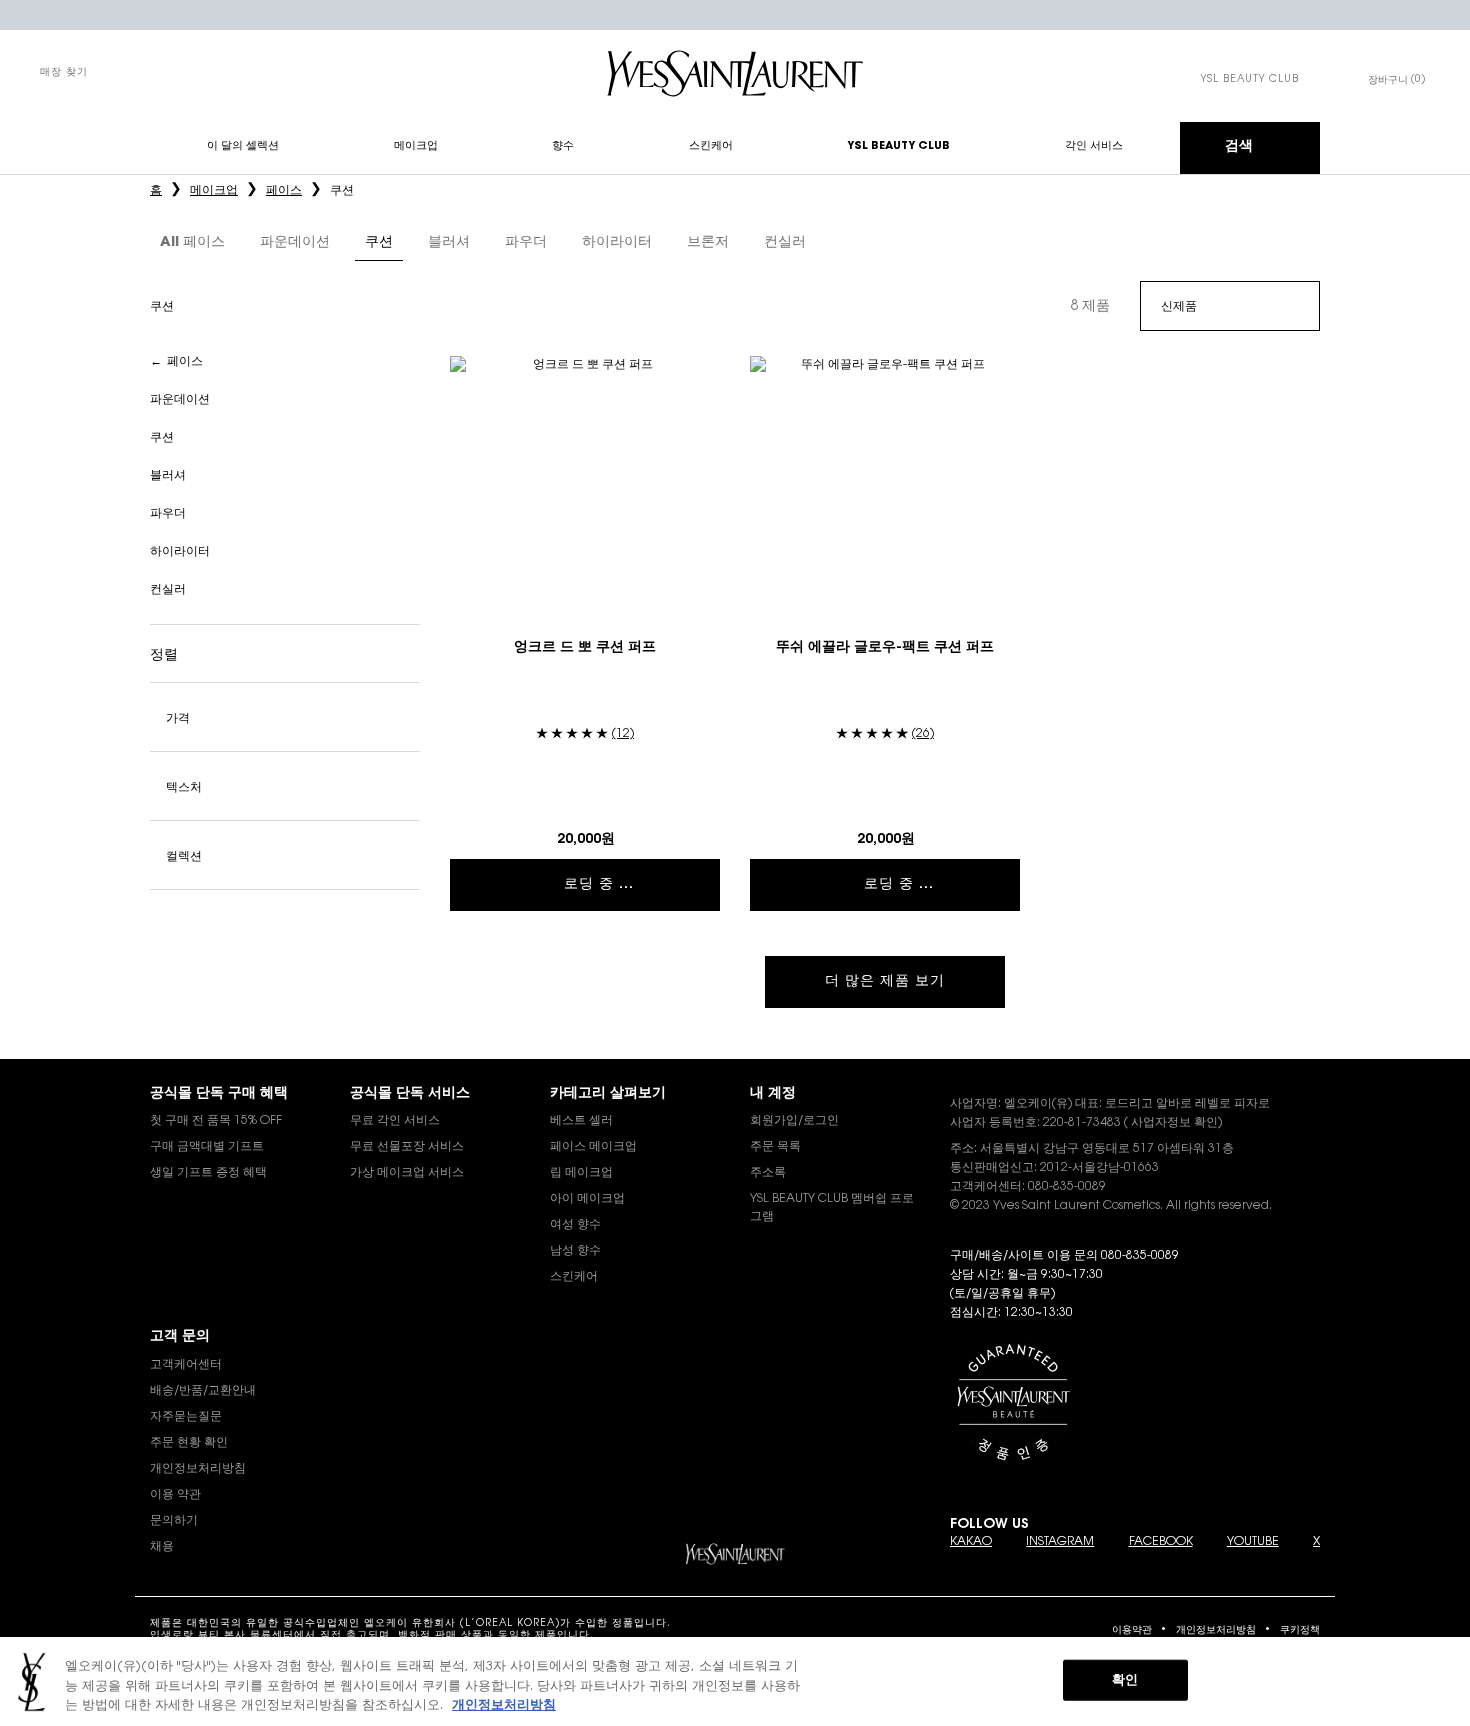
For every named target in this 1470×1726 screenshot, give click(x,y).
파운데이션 (180, 400)
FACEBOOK (1161, 1542)
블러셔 (168, 476)
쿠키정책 (1300, 1631)
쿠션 (162, 438)
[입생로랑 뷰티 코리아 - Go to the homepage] (735, 73)
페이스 (185, 362)
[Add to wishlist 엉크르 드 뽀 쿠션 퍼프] (702, 374)
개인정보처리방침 (1216, 1631)
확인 (1125, 1679)
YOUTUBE (1253, 1542)
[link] (1250, 80)
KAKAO (971, 1542)
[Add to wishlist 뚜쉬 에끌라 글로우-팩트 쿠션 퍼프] (1002, 374)
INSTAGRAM (1060, 1542)
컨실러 (168, 590)
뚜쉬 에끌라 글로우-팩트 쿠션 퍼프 (885, 648)
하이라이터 (180, 552)
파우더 (168, 514)
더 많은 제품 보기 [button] (885, 982)
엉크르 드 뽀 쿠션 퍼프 (585, 648)
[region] (735, 1681)
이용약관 (1132, 1631)
